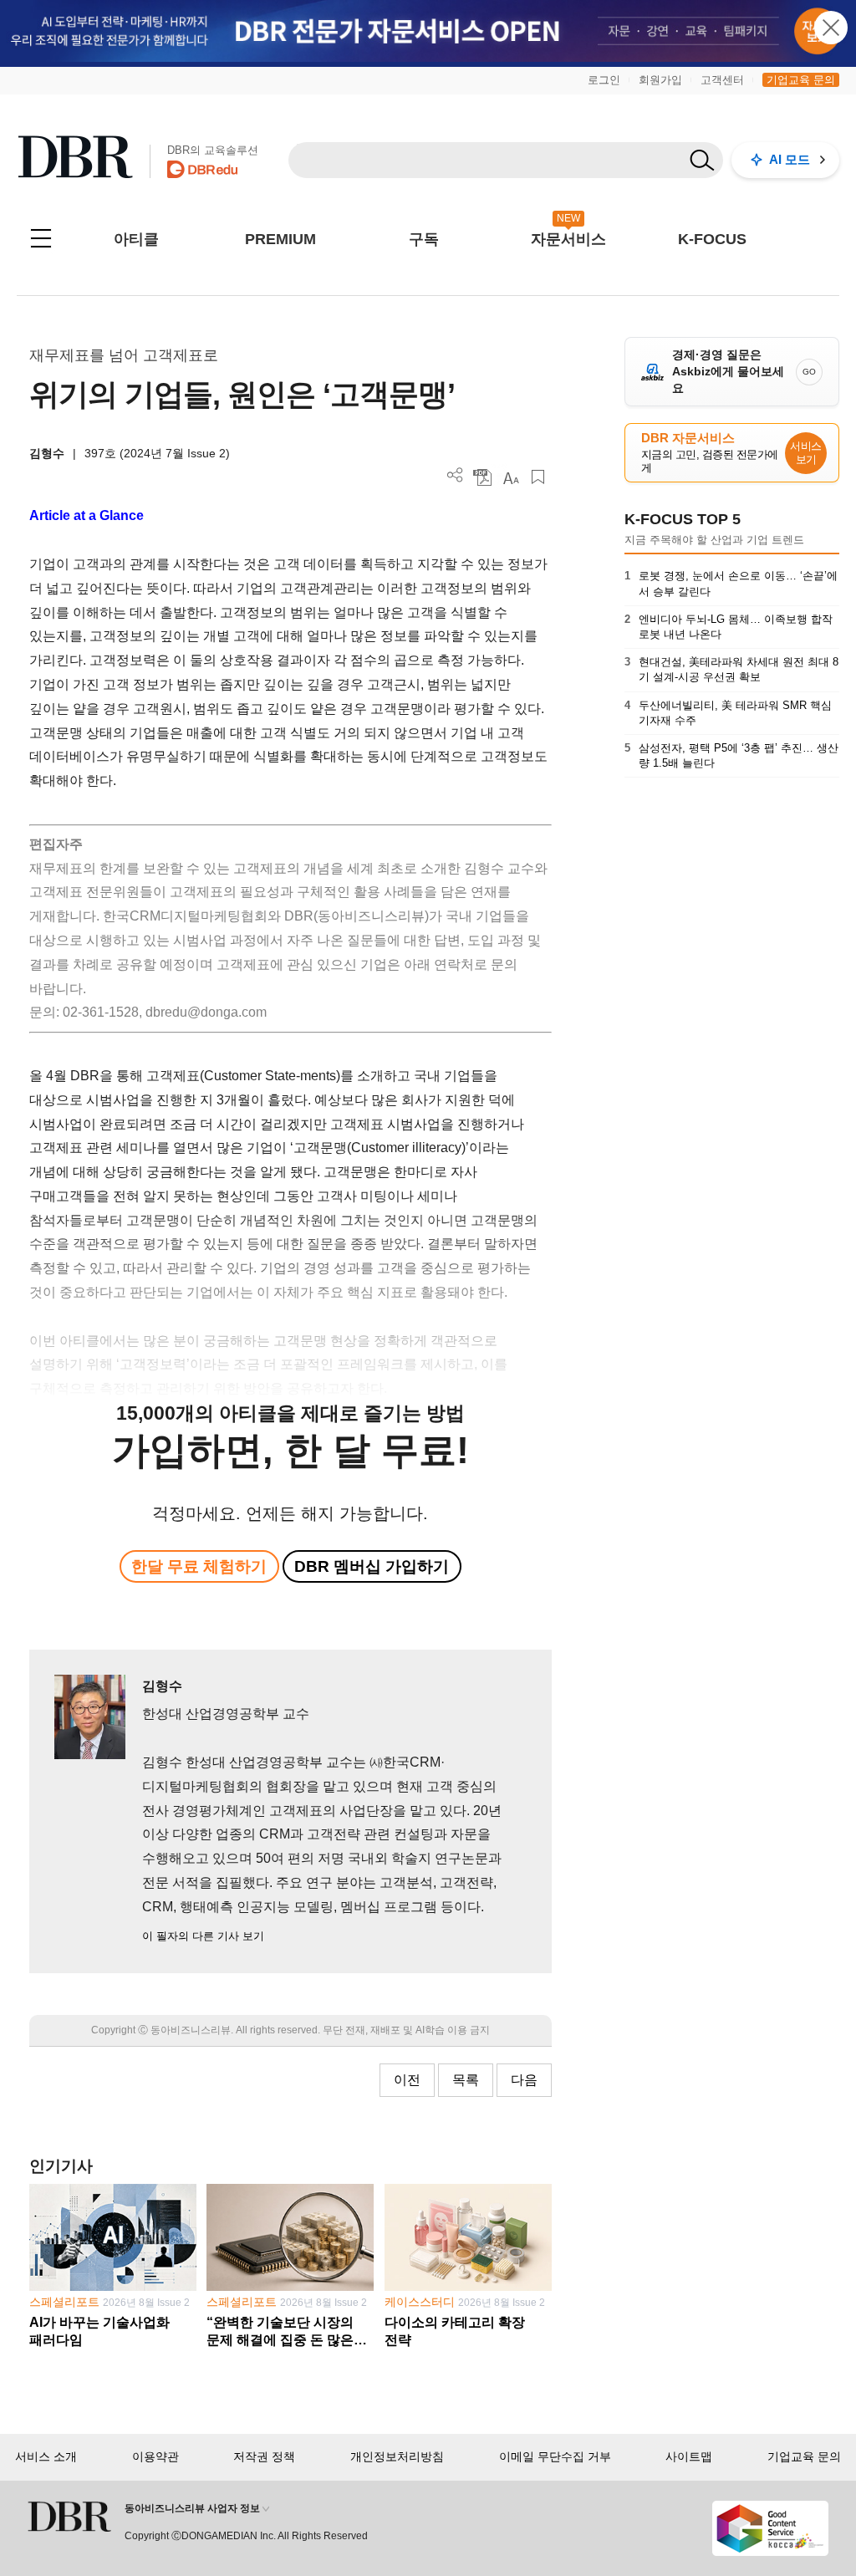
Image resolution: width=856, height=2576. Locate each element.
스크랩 (538, 477)
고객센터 (722, 80)
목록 (466, 2080)
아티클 (136, 239)
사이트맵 (689, 2456)
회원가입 (660, 80)
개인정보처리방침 (397, 2456)
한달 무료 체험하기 (199, 1566)
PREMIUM (280, 239)
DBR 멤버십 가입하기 (372, 1566)
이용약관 (155, 2456)
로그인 (604, 80)
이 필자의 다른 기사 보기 (203, 1936)
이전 (407, 2080)
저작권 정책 (264, 2456)
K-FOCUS (712, 239)
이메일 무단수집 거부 (555, 2456)
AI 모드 (790, 159)
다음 (524, 2080)
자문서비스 (568, 239)
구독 (424, 239)
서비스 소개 (46, 2456)
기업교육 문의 (801, 80)
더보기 (455, 475)
